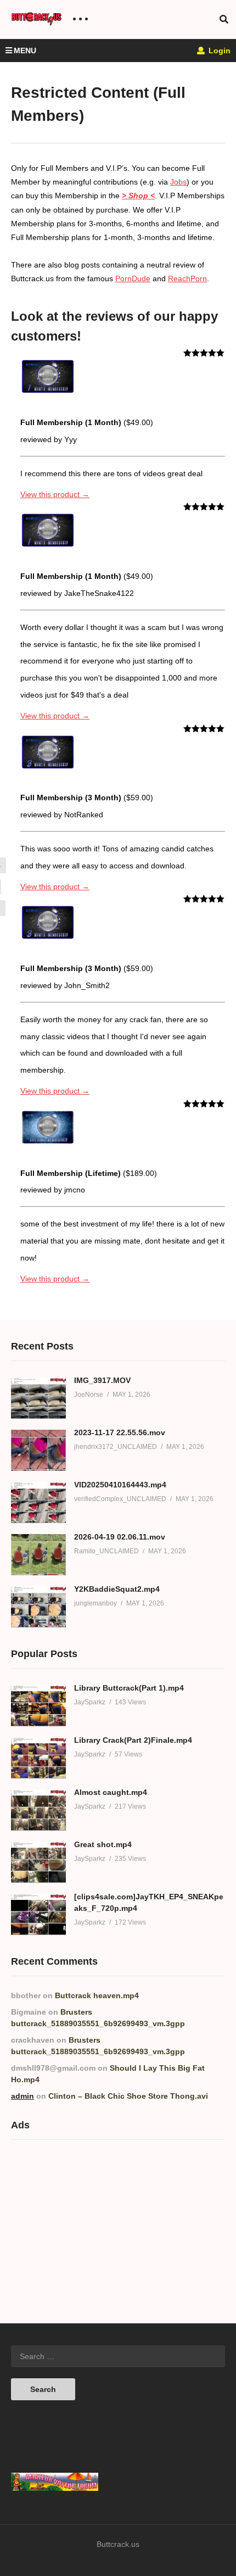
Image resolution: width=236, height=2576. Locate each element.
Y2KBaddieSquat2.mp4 (117, 1589)
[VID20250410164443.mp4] (38, 1502)
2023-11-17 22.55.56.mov (120, 1432)
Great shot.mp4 (103, 1844)
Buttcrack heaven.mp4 (97, 1995)
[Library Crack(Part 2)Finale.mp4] (38, 1758)
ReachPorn (187, 278)
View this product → (55, 494)
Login (218, 51)
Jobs (178, 182)
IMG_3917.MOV (102, 1380)
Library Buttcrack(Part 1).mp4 (129, 1688)
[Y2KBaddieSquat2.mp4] (38, 1607)
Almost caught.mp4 (111, 1792)
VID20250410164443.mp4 (120, 1485)
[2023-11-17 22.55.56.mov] (38, 1450)
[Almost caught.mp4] (38, 1810)
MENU (25, 51)
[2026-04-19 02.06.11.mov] (38, 1555)
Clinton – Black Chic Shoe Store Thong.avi (128, 2096)
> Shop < (138, 196)
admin (23, 2096)
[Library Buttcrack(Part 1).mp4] (38, 1706)
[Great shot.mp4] (38, 1862)
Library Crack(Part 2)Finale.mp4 (133, 1740)
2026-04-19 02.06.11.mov (120, 1537)
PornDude (133, 278)
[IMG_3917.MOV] (38, 1398)
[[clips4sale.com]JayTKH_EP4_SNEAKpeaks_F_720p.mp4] (38, 1914)
